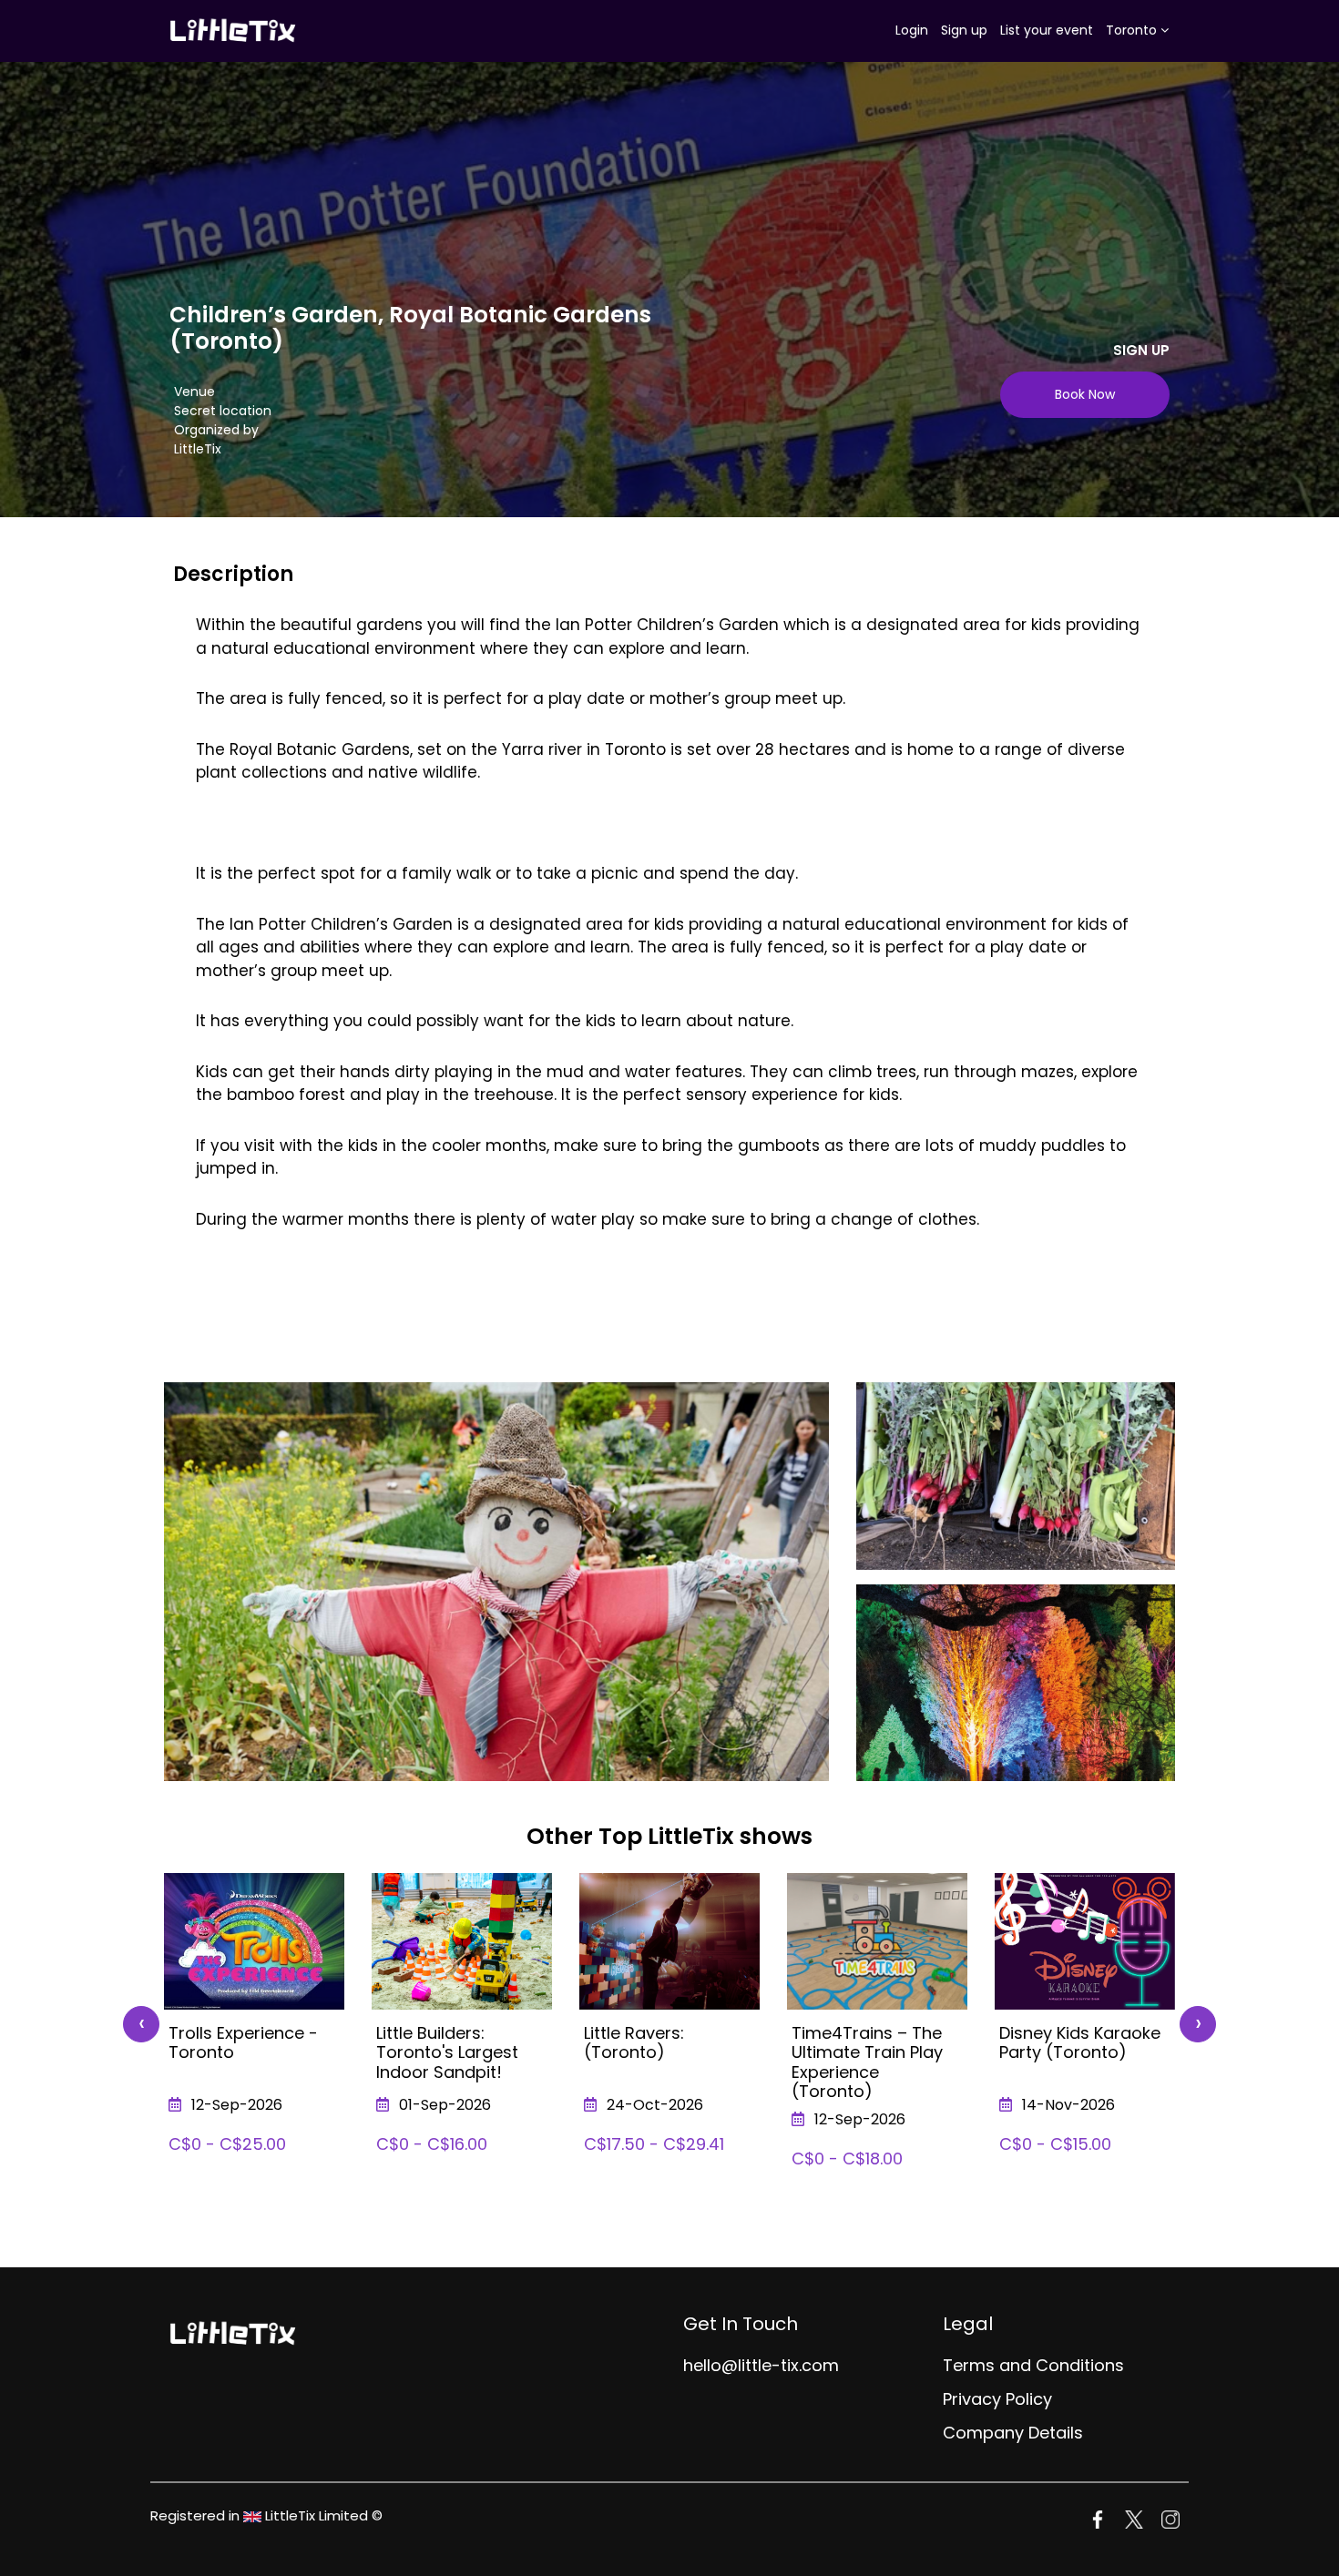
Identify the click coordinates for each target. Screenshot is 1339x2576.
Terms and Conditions (1033, 2365)
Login (912, 30)
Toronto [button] (1133, 30)
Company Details (1013, 2433)
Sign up (964, 30)
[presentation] (141, 2024)
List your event (1047, 30)
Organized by (216, 430)
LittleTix (198, 449)
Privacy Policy (997, 2399)
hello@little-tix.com (761, 2365)
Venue (194, 392)
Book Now (1085, 394)
